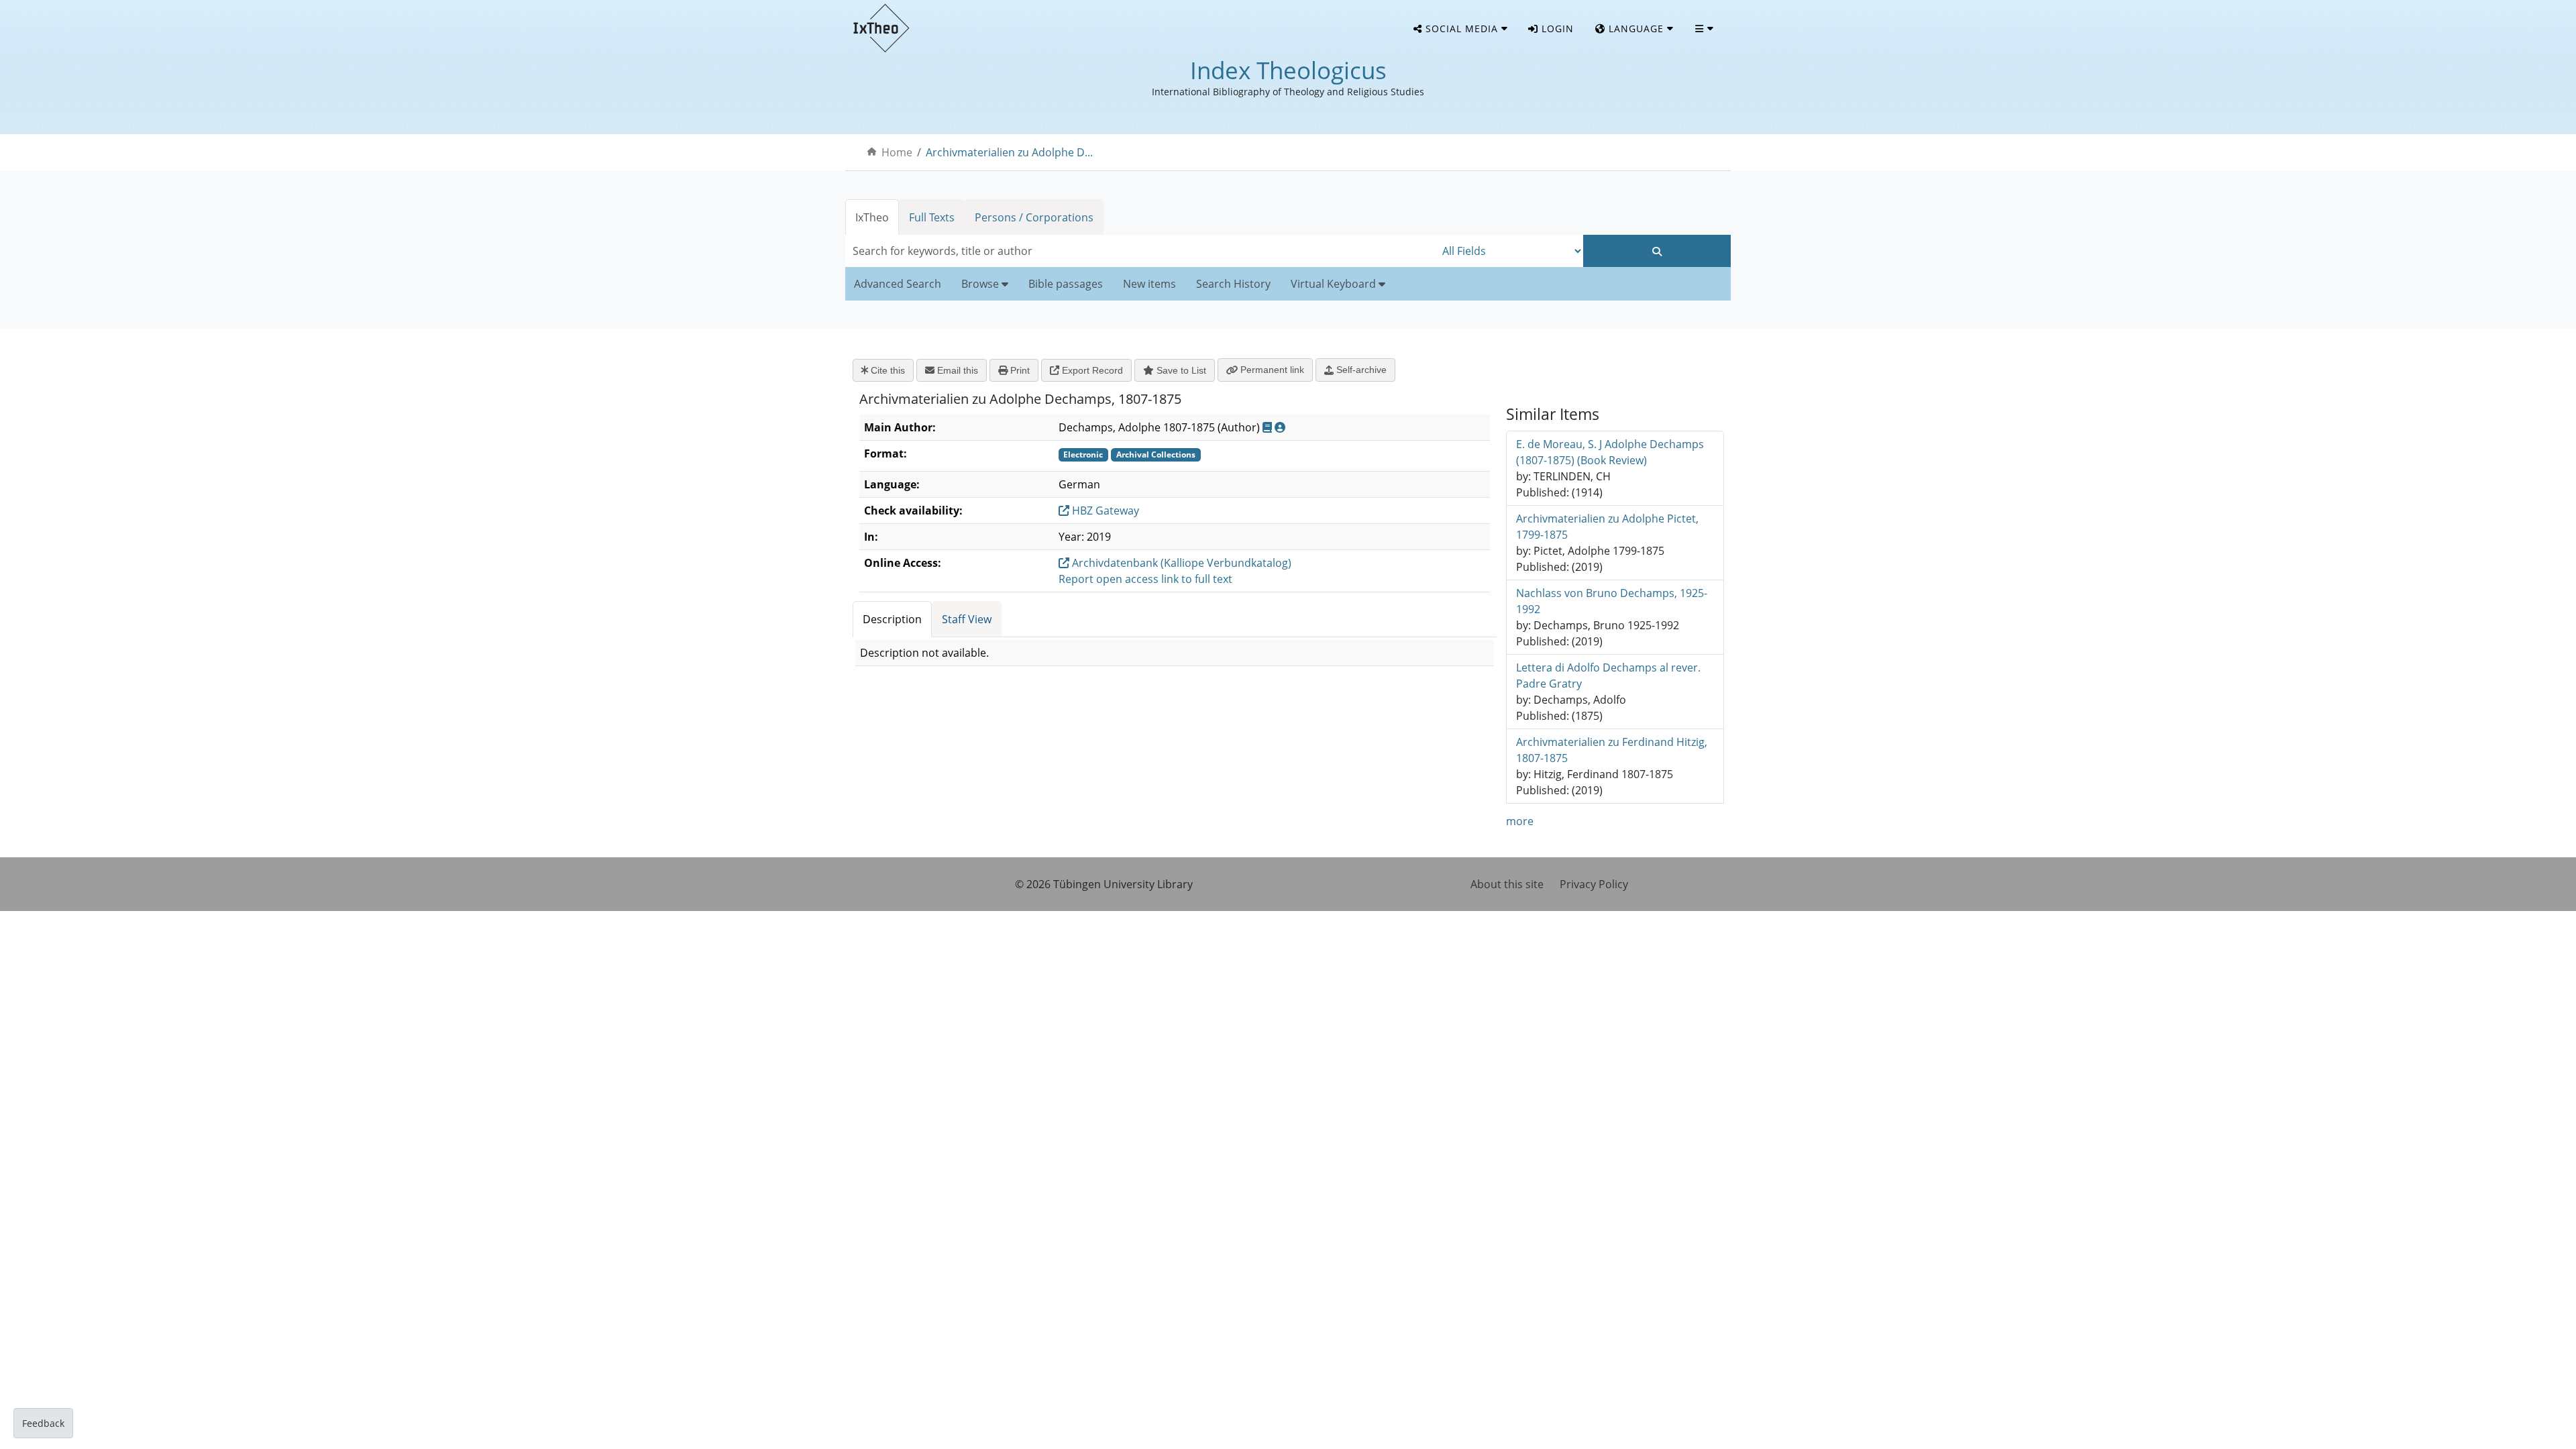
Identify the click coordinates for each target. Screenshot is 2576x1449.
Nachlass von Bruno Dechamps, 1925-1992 (1612, 601)
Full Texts (932, 217)
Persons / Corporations (1034, 217)
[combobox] (1140, 251)
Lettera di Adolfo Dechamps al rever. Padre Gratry (1608, 676)
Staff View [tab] (967, 619)
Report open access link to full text (1145, 579)
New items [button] (1149, 284)
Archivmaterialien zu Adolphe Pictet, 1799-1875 (1607, 527)
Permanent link (1271, 370)
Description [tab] (892, 619)
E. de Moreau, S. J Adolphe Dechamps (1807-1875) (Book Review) (1610, 452)
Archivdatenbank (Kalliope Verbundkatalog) (1180, 563)
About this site (1507, 884)
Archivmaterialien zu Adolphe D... (1009, 152)
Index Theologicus (1288, 70)
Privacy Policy (1594, 884)
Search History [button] (1233, 284)
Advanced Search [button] (898, 284)
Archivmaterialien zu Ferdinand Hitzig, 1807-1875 (1612, 750)
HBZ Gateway (1104, 511)
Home (897, 152)
